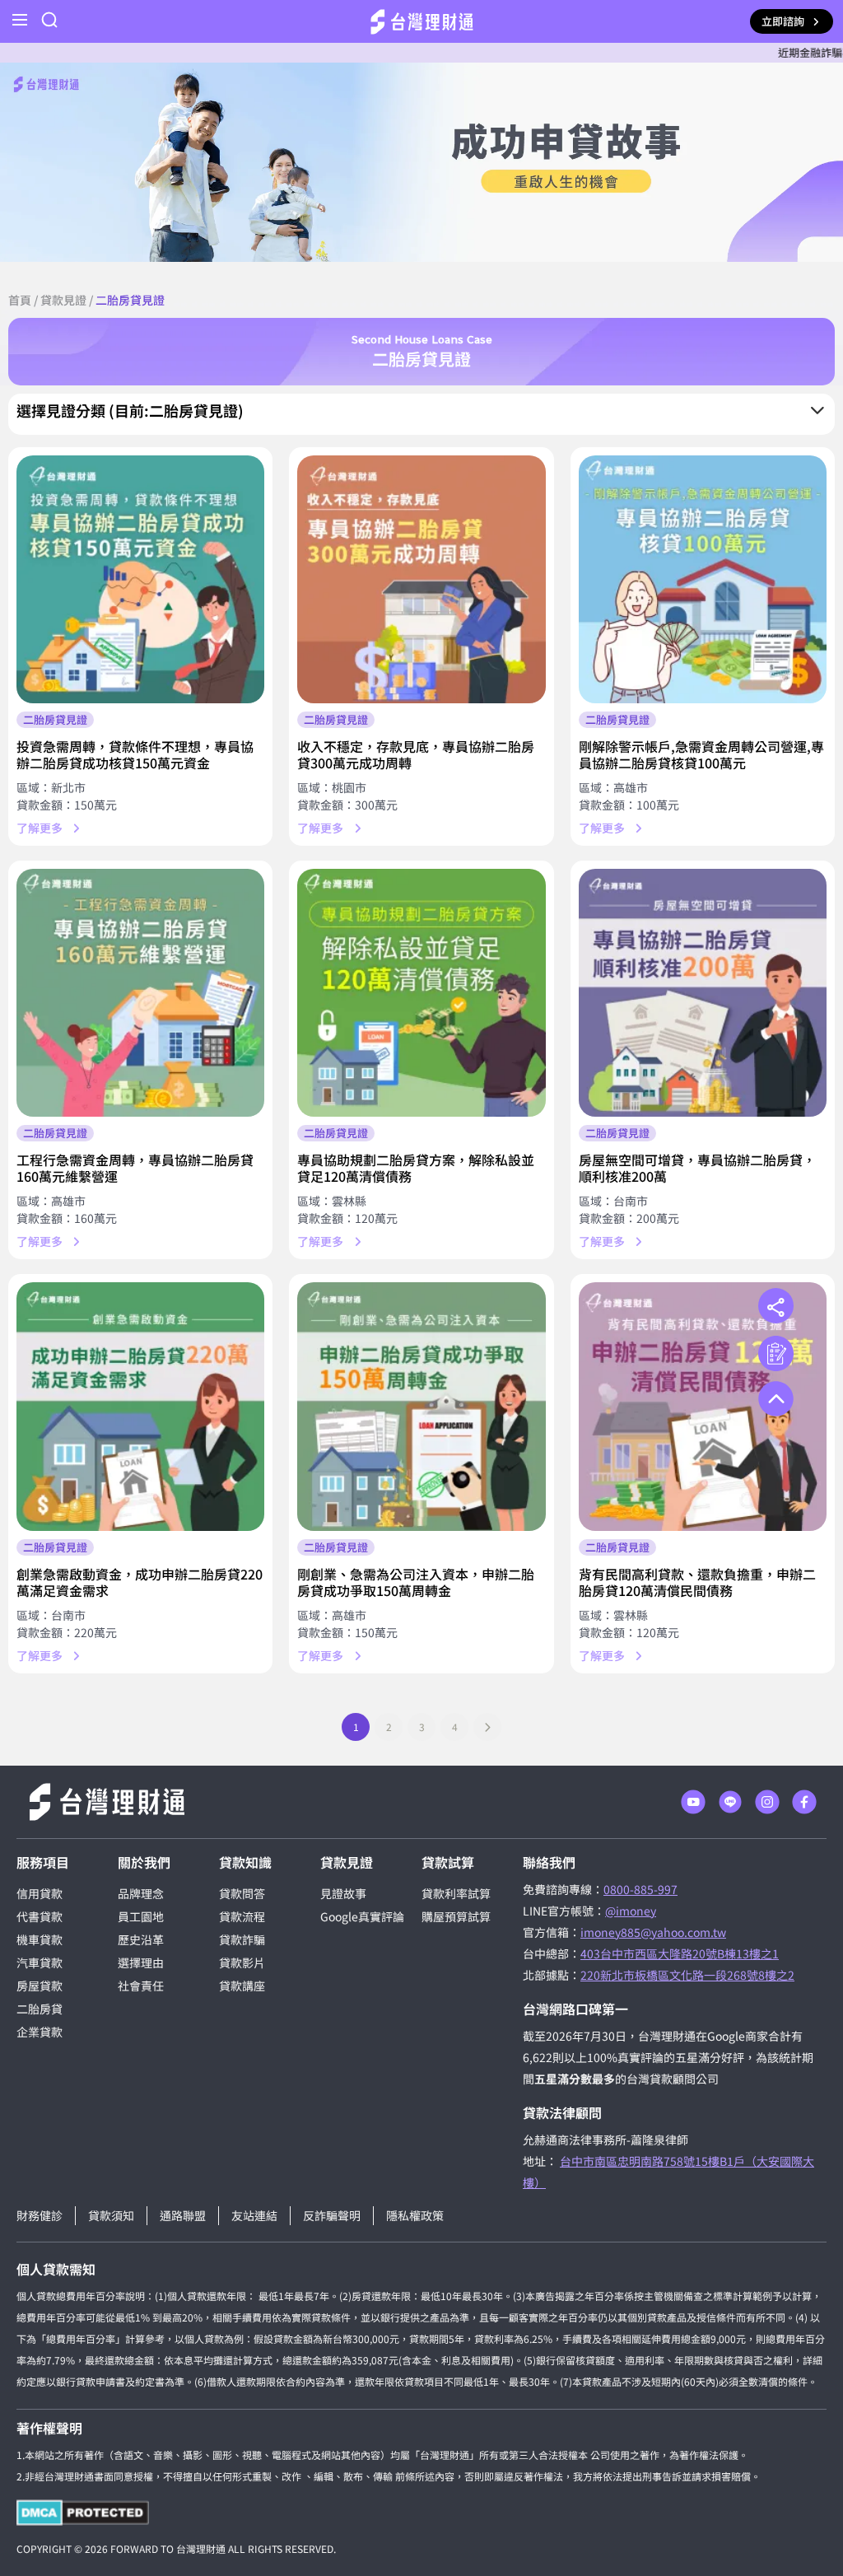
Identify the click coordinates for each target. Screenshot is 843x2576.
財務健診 (40, 2215)
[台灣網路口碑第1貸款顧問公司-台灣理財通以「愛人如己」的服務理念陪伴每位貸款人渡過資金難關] (422, 22)
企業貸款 (40, 2032)
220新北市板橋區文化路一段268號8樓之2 (687, 1975)
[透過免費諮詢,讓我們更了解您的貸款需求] (776, 1353)
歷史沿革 (141, 1939)
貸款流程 (242, 1916)
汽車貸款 (40, 1962)
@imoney (631, 1911)
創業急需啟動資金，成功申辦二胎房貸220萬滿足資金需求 (140, 1582)
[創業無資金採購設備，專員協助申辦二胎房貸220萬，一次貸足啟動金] (140, 1406)
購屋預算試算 (456, 1916)
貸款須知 (111, 2215)
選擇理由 (141, 1962)
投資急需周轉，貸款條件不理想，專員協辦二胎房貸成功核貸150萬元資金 (135, 754)
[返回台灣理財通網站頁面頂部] (776, 1399)
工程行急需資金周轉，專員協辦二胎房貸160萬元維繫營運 (135, 1168)
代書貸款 (40, 1916)
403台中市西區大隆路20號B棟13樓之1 (680, 1953)
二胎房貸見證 (55, 719)
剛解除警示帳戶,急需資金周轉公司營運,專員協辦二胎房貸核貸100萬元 (701, 754)
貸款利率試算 (456, 1893)
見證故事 (343, 1893)
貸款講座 (242, 1986)
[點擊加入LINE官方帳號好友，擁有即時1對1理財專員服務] (730, 1802)
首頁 (20, 300)
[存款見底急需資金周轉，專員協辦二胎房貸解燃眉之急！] (421, 579)
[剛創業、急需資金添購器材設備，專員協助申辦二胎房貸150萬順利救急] (421, 1406)
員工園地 (141, 1916)
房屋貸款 (40, 1986)
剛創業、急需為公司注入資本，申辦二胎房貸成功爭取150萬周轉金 (416, 1582)
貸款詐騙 (242, 1939)
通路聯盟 (183, 2215)
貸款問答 (242, 1893)
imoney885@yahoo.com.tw (653, 1932)
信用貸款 (40, 1893)
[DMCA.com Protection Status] (83, 2513)
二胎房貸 (40, 2009)
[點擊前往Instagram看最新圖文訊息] (767, 1802)
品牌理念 (141, 1893)
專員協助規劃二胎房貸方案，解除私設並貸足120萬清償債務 (416, 1168)
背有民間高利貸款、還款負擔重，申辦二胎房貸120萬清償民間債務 (697, 1582)
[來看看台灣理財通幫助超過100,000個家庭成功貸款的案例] (421, 162)
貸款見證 (63, 300)
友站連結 (254, 2215)
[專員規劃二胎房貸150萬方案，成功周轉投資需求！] (140, 579)
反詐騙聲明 (332, 2215)
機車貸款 (40, 1939)
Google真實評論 (362, 1916)
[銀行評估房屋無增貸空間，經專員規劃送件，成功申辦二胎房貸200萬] (703, 993)
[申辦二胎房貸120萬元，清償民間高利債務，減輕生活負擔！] (703, 1406)
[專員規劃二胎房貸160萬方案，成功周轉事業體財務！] (140, 993)
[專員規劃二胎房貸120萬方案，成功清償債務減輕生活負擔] (421, 993)
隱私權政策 (415, 2215)
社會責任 (141, 1986)
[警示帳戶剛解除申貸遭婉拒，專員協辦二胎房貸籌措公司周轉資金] (703, 579)
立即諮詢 (783, 21)
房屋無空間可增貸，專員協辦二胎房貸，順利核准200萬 (697, 1168)
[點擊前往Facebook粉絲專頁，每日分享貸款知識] (804, 1802)
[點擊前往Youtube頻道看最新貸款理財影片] (693, 1802)
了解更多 (40, 828)
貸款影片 (242, 1962)
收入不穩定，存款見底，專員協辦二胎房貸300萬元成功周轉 (416, 754)
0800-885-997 (640, 1889)
